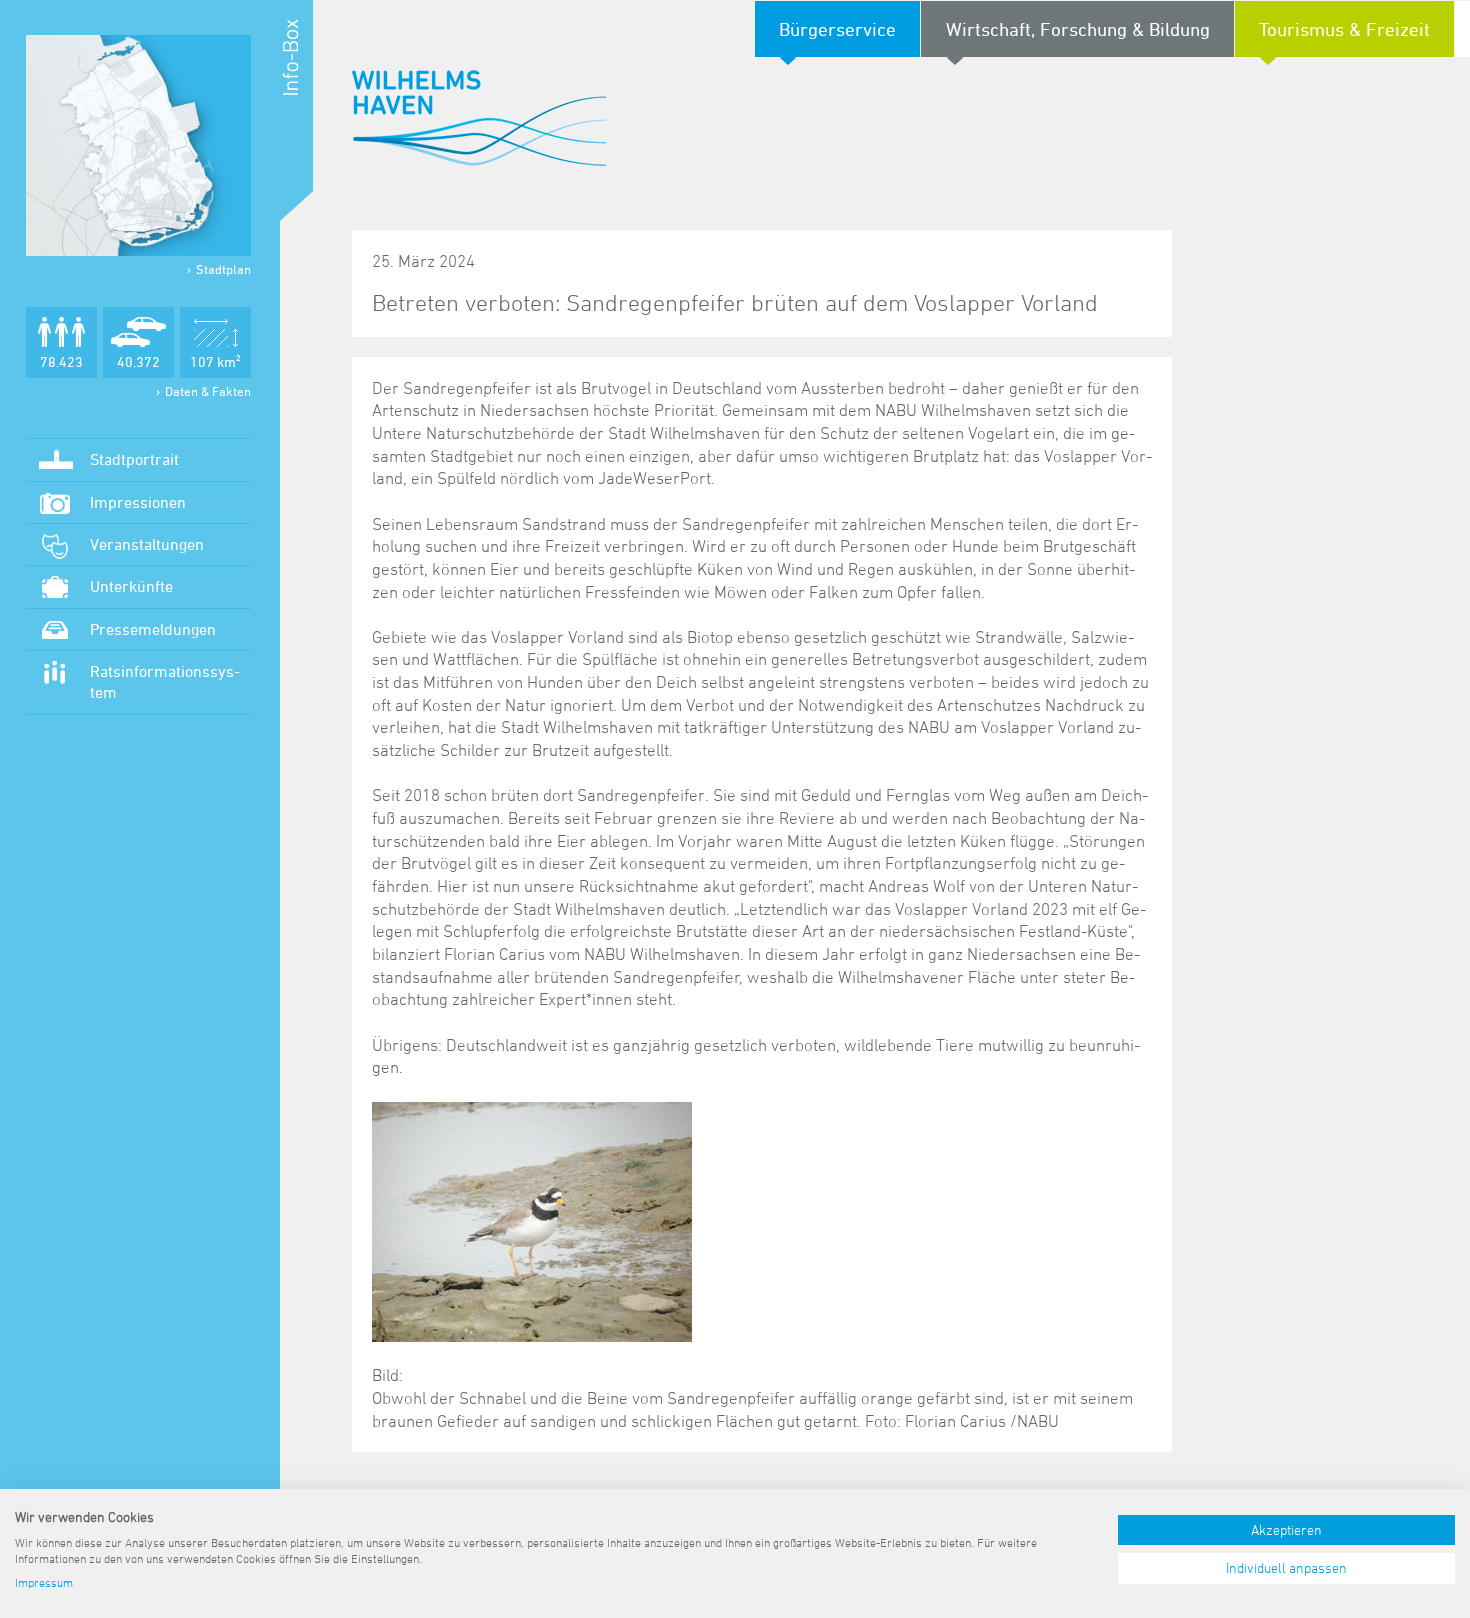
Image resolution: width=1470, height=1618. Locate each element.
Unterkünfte (131, 586)
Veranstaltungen (147, 544)
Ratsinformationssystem (165, 681)
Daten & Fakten (208, 391)
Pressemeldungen (153, 629)
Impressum (44, 1582)
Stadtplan (223, 269)
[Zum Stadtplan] (138, 145)
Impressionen (138, 502)
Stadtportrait (134, 459)
